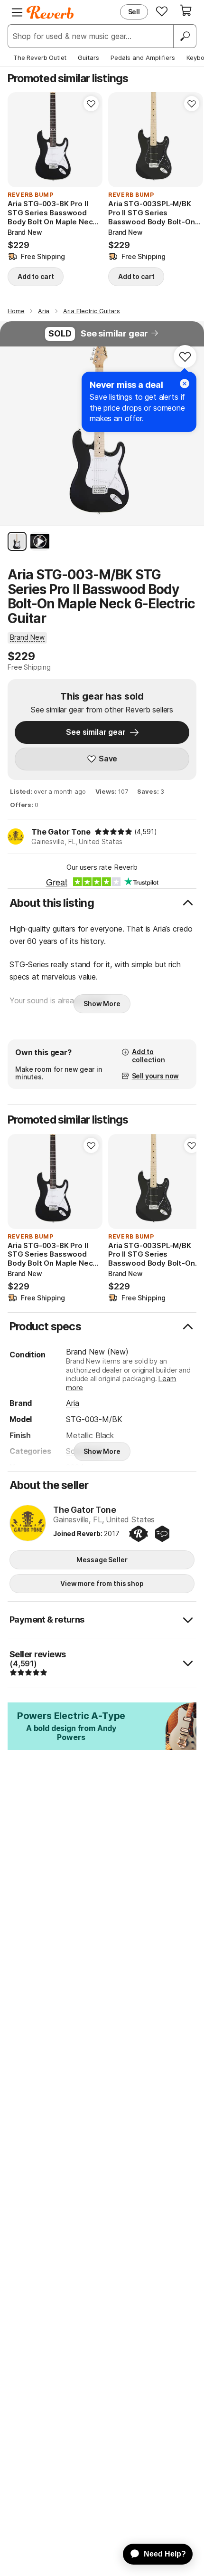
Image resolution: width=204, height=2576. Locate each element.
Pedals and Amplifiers (143, 58)
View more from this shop (102, 1583)
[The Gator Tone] (28, 1524)
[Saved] (162, 11)
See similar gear (114, 333)
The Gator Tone (61, 832)
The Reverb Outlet (40, 58)
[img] (113, 832)
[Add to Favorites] (91, 104)
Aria (72, 1403)
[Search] (185, 36)
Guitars (88, 58)
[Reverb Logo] (50, 12)
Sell (134, 12)
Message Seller (102, 1560)
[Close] (185, 384)
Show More (102, 1004)
